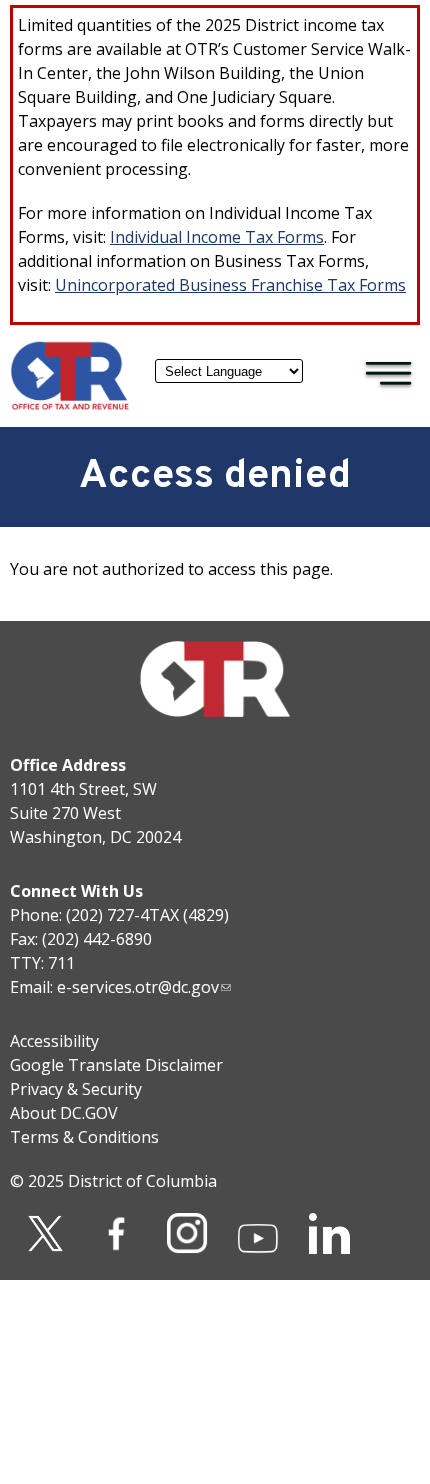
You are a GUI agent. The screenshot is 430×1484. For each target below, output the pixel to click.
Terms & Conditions (84, 1137)
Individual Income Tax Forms (217, 237)
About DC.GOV (64, 1113)
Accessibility (54, 1041)
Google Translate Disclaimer (116, 1065)
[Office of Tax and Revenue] (70, 405)
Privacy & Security (76, 1089)
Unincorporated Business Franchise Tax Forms (230, 285)
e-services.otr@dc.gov (138, 987)
